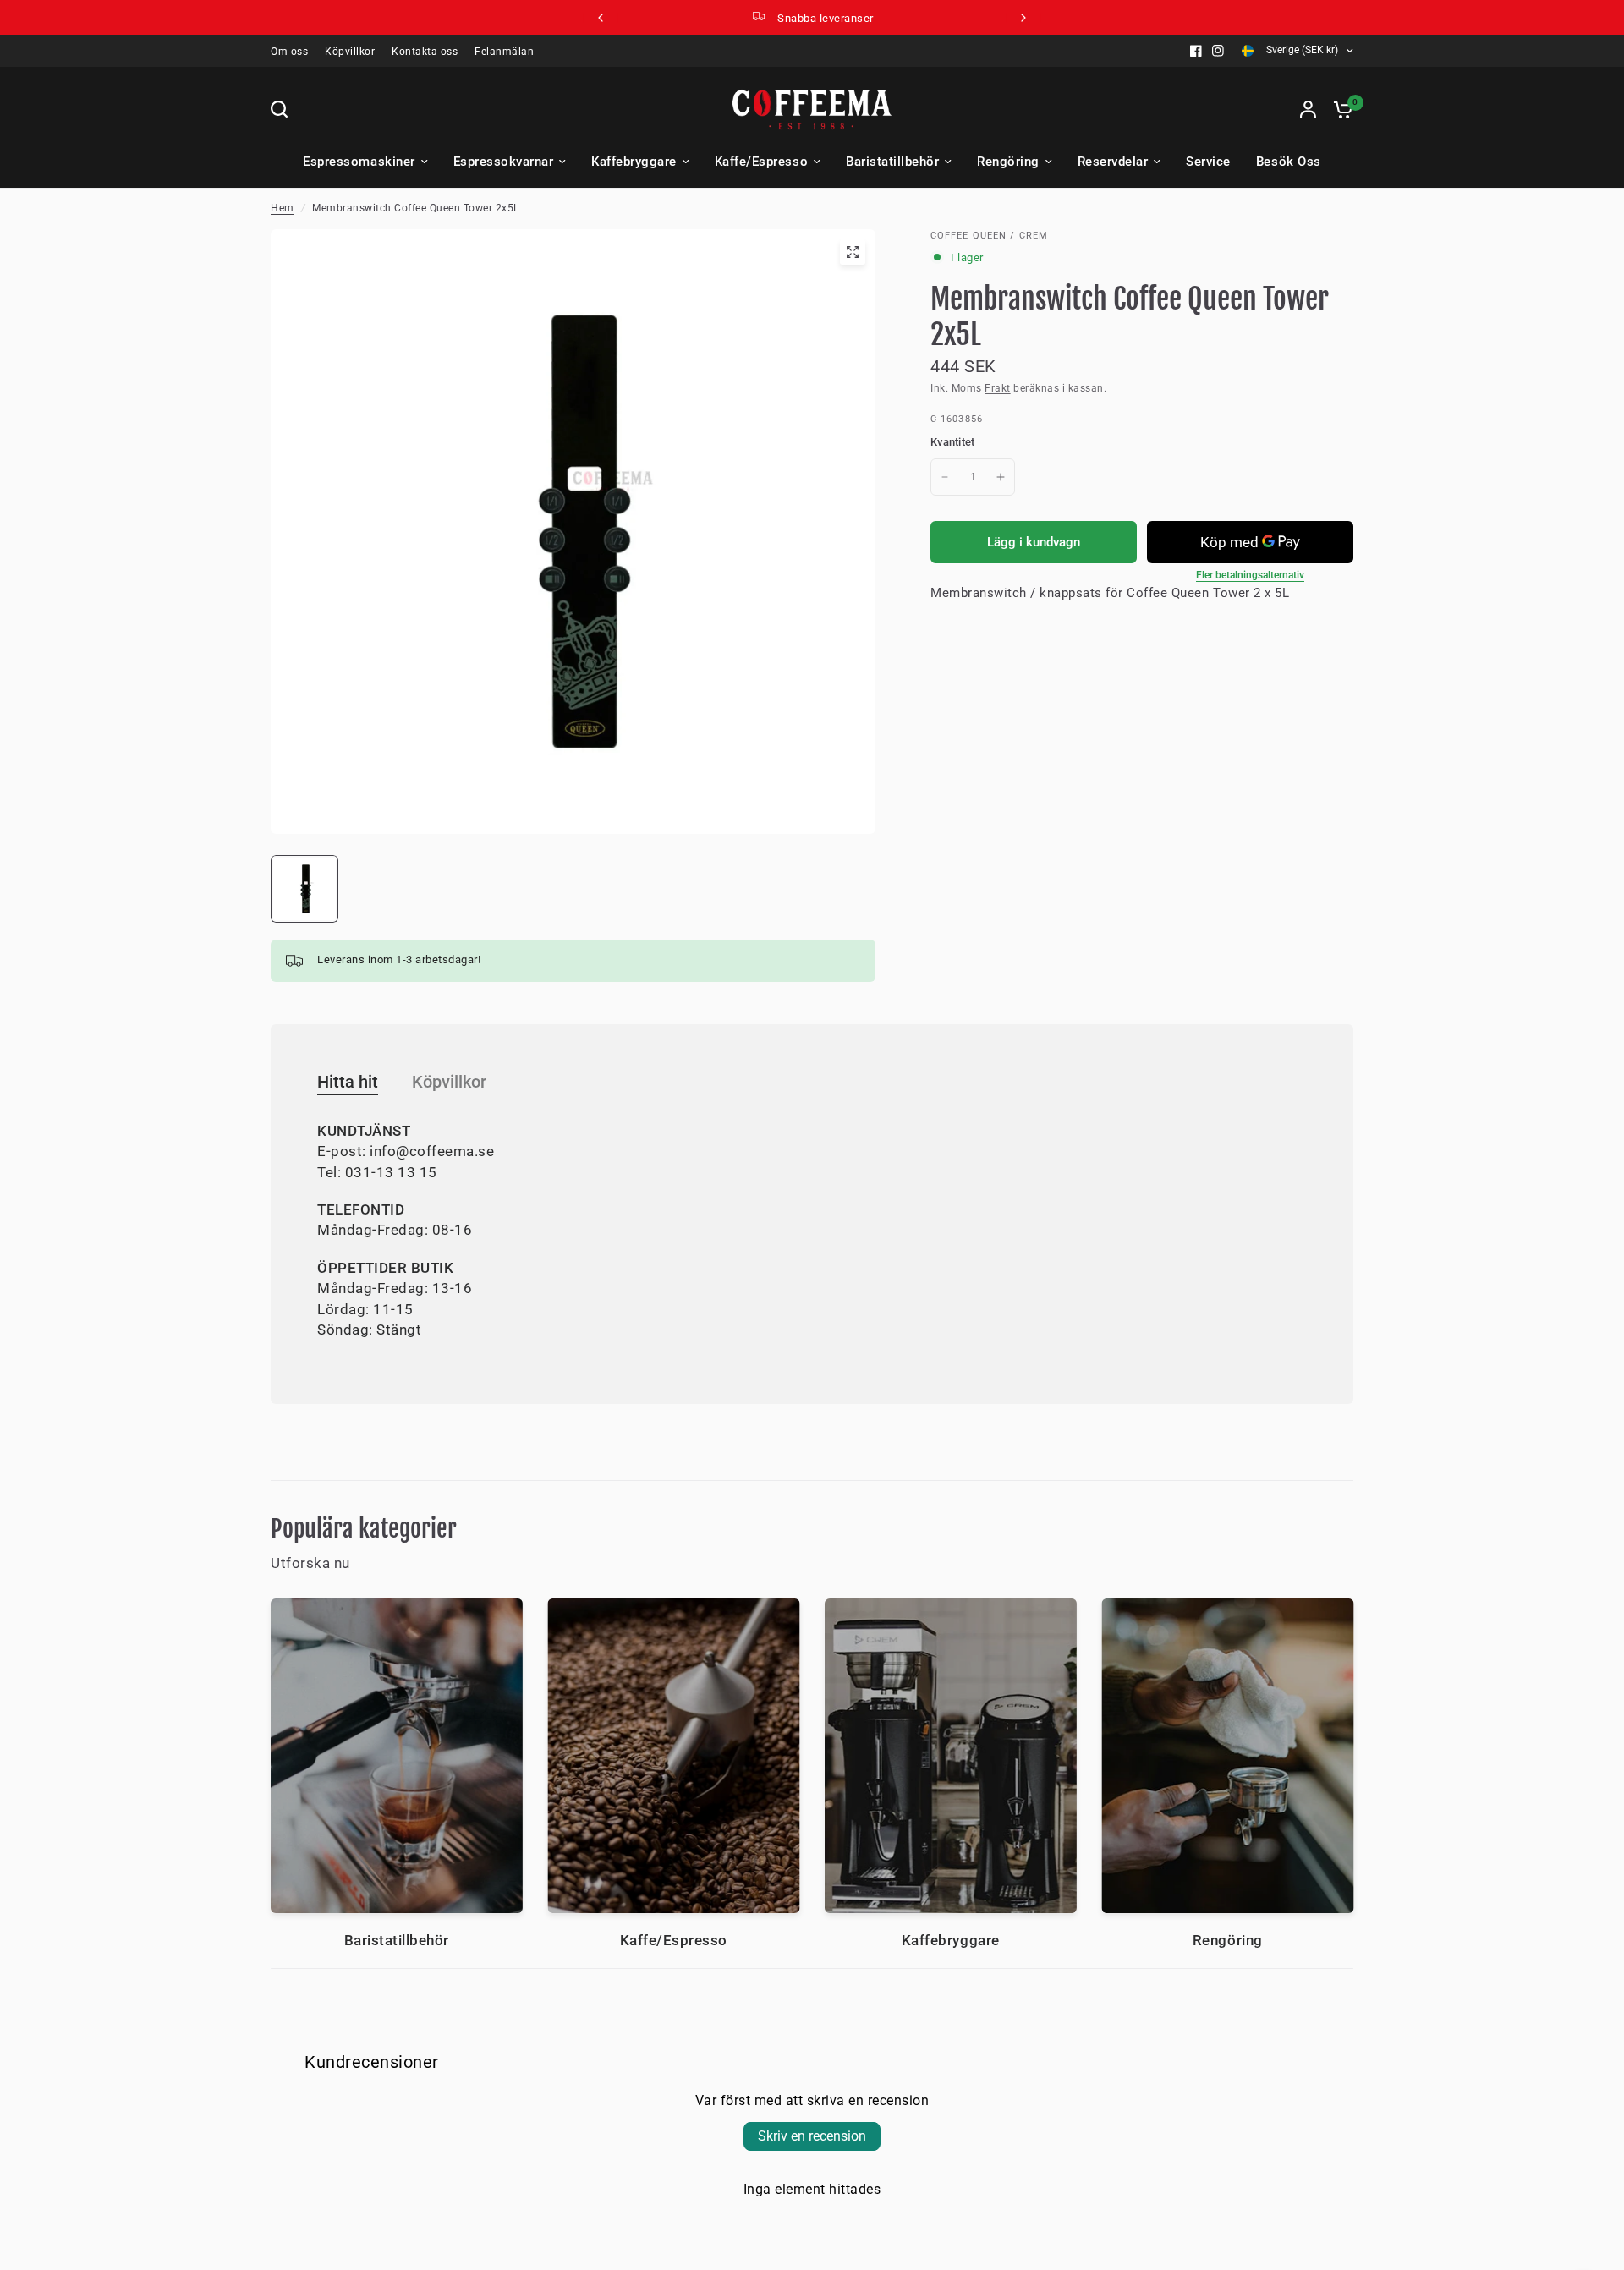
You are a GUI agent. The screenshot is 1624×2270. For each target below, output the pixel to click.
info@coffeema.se (432, 1151)
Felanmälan (504, 52)
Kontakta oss (425, 52)
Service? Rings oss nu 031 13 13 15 (826, 18)
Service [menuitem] (1208, 162)
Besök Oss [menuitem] (1289, 162)
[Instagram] (1218, 51)
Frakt (998, 388)
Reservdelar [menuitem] (1113, 162)
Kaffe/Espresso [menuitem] (761, 162)
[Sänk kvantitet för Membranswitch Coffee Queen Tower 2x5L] (945, 477)
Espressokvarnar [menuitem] (504, 162)
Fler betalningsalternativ (1250, 575)
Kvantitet (952, 442)
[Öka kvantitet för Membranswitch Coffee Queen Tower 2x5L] (1001, 477)
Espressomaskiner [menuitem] (359, 162)
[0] (1339, 109)
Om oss (289, 52)
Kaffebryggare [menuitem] (634, 162)
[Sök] (283, 109)
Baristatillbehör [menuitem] (892, 162)
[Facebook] (1196, 51)
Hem (283, 208)
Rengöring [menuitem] (1008, 162)
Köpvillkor (350, 52)
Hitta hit (348, 1082)
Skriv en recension (812, 2136)
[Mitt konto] (1308, 109)
